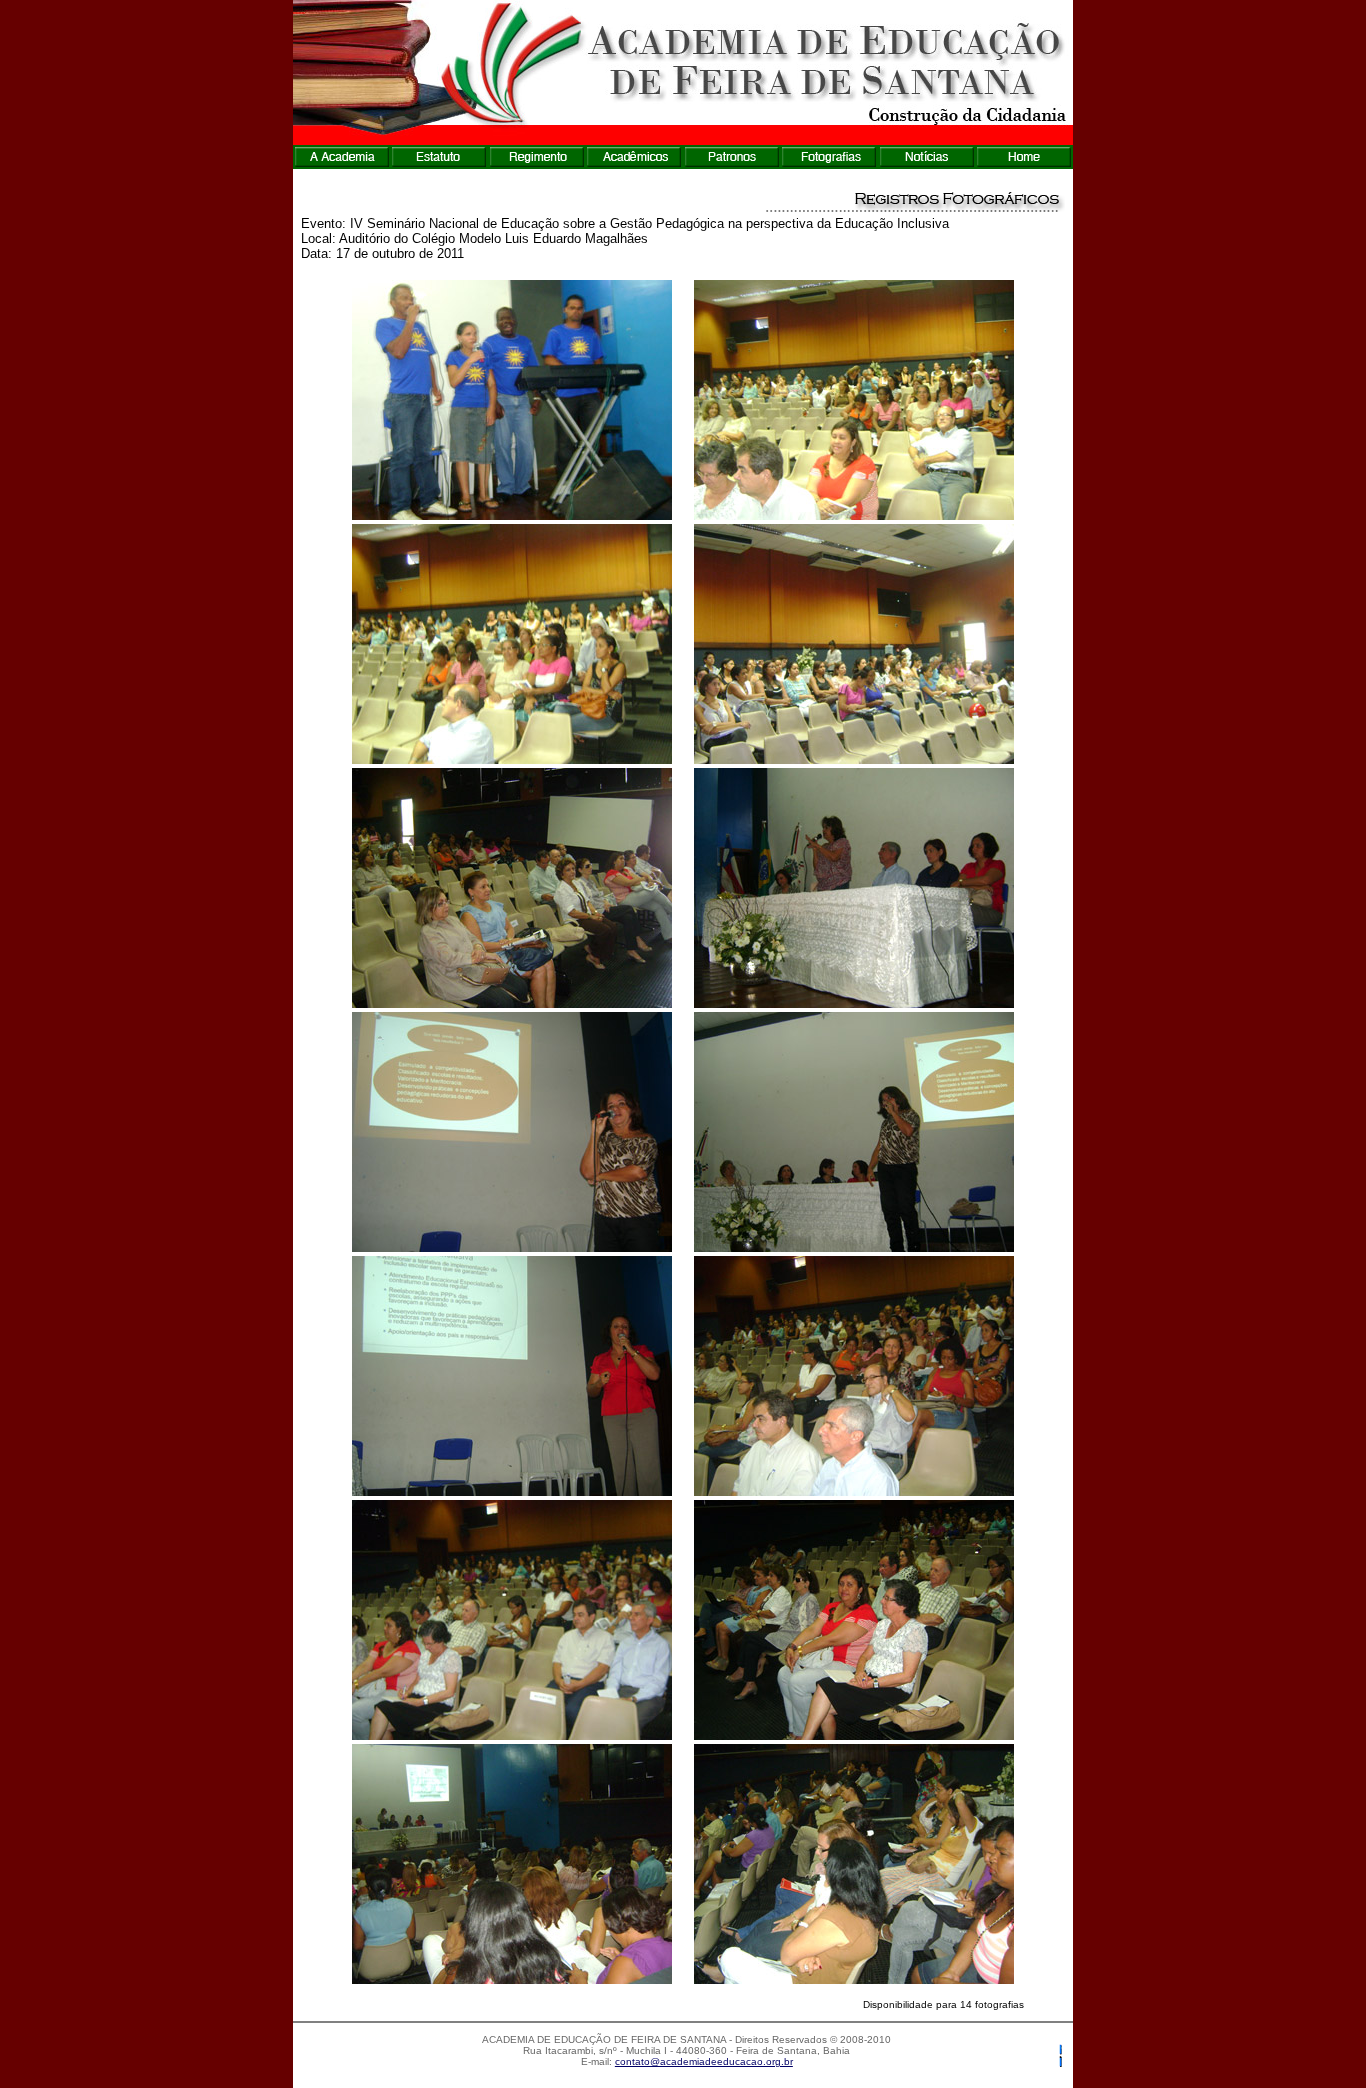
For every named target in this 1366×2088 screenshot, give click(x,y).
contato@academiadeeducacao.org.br (704, 2061)
